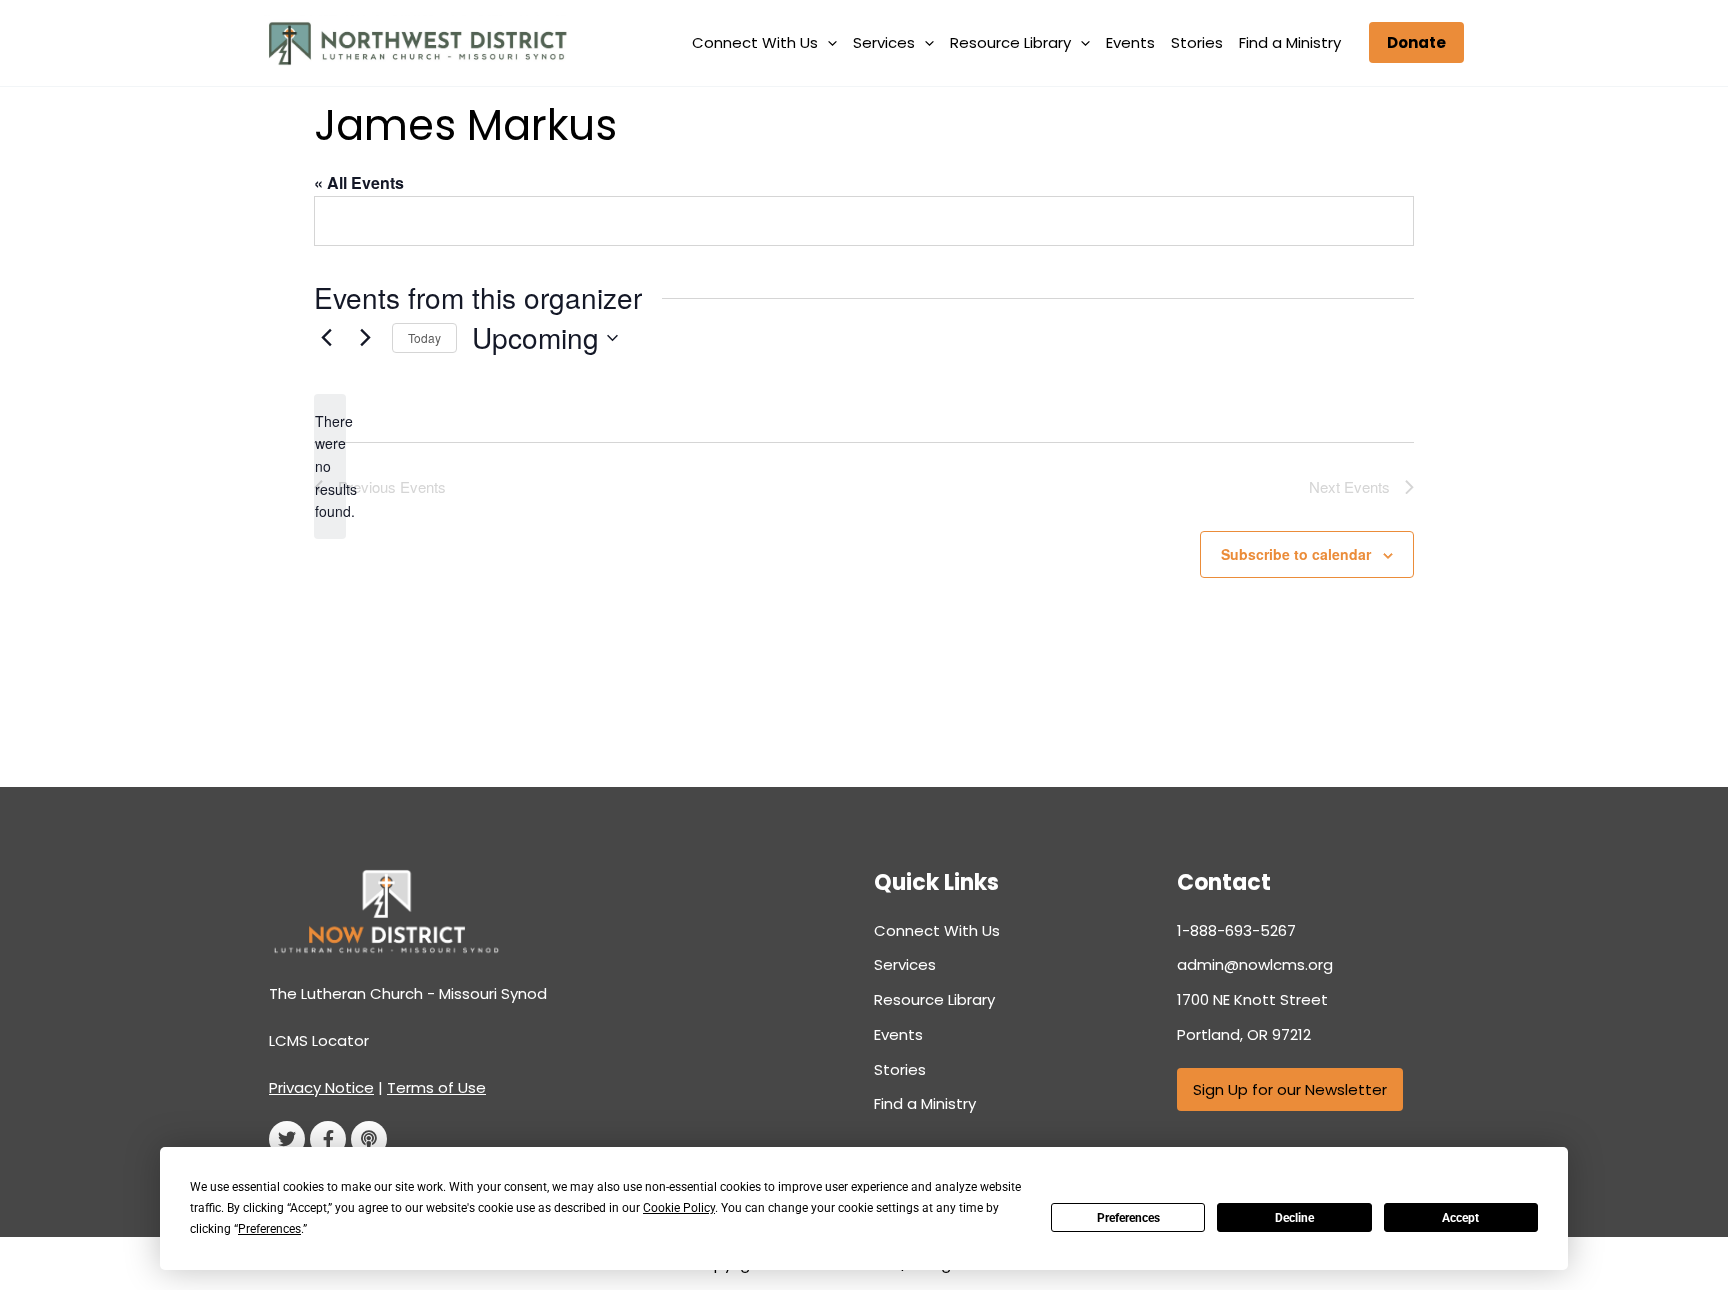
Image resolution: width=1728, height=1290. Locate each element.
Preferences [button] (269, 1229)
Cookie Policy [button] (679, 1208)
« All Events (359, 182)
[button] (827, 43)
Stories (1197, 42)
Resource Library (1010, 42)
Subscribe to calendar (1296, 554)
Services (884, 42)
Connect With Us (755, 42)
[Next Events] (365, 338)
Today (424, 337)
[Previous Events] (326, 338)
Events (1130, 42)
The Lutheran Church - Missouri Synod (408, 993)
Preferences (1128, 1218)
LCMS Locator (319, 1040)
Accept (1460, 1218)
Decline (1294, 1218)
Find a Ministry (1290, 42)
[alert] (330, 466)
